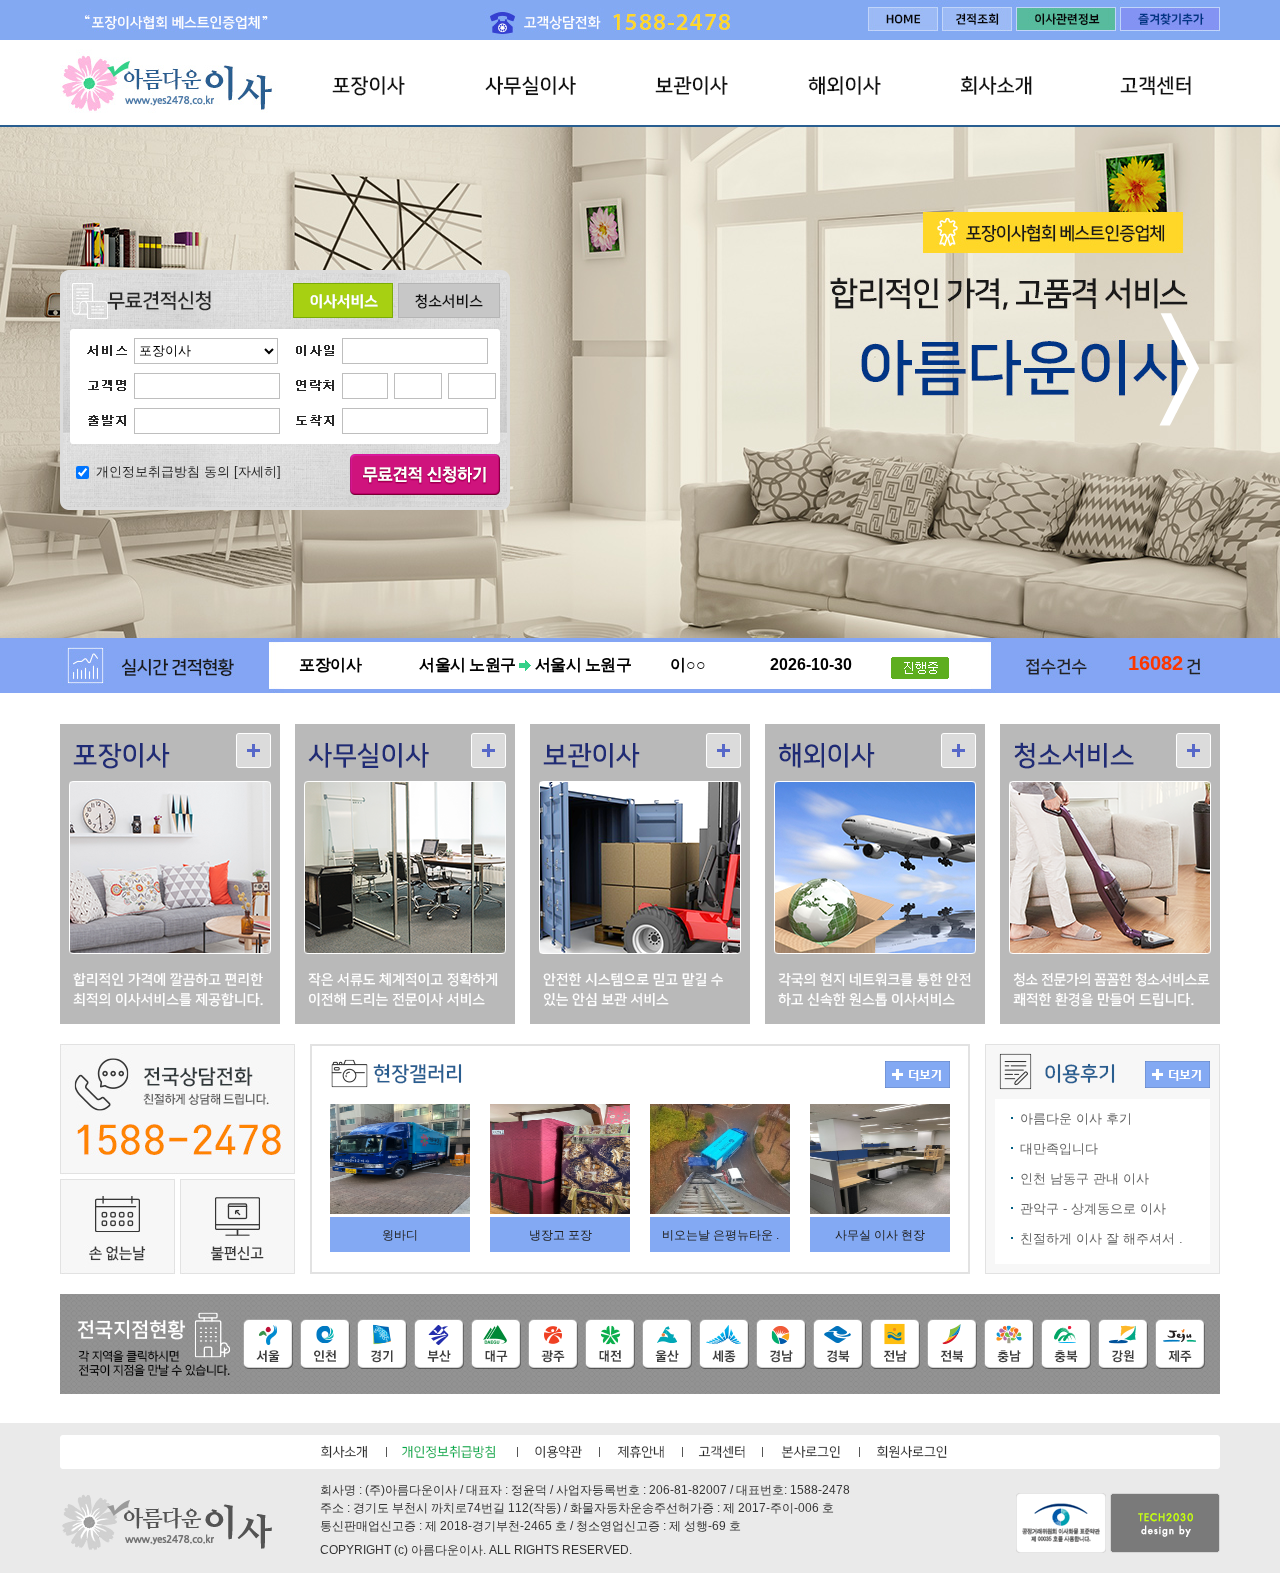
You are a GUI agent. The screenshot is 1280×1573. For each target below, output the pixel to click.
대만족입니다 (1059, 1148)
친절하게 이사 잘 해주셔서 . (1101, 1238)
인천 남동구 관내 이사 (1084, 1178)
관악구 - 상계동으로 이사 (1093, 1208)
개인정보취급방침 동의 (163, 471)
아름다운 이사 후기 (1076, 1118)
